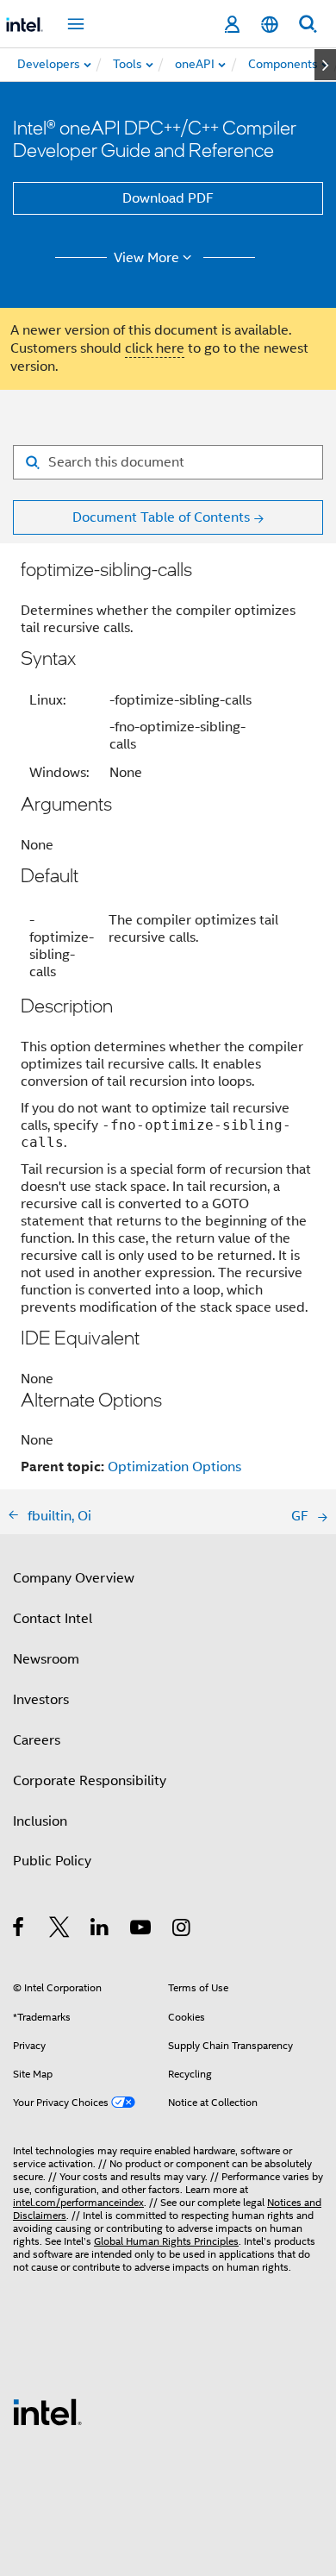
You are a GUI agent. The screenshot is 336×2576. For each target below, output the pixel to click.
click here (155, 348)
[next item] (325, 65)
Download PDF (168, 198)
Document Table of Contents (161, 517)
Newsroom (46, 1659)
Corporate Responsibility (90, 1781)
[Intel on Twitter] (60, 1930)
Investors (41, 1700)
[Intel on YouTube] (142, 1930)
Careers (37, 1740)
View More (146, 258)
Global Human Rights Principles (166, 2241)
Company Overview (74, 1578)
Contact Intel (53, 1619)
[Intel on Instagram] (182, 1930)
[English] (270, 25)
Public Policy (52, 1861)
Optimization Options (174, 1467)
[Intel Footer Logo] (47, 2411)
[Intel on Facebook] (19, 1930)
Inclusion (40, 1821)
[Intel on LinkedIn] (100, 1930)
